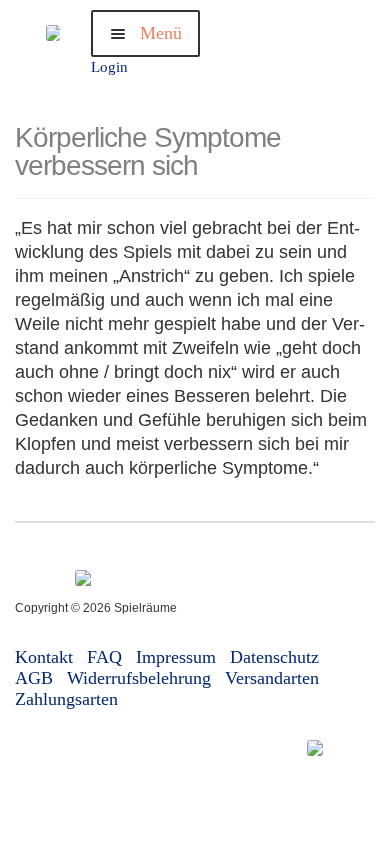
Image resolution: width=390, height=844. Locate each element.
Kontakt (44, 657)
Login (109, 67)
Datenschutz (274, 657)
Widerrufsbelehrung (139, 678)
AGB (34, 678)
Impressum (176, 657)
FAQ (104, 657)
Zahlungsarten (66, 699)
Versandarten (272, 678)
